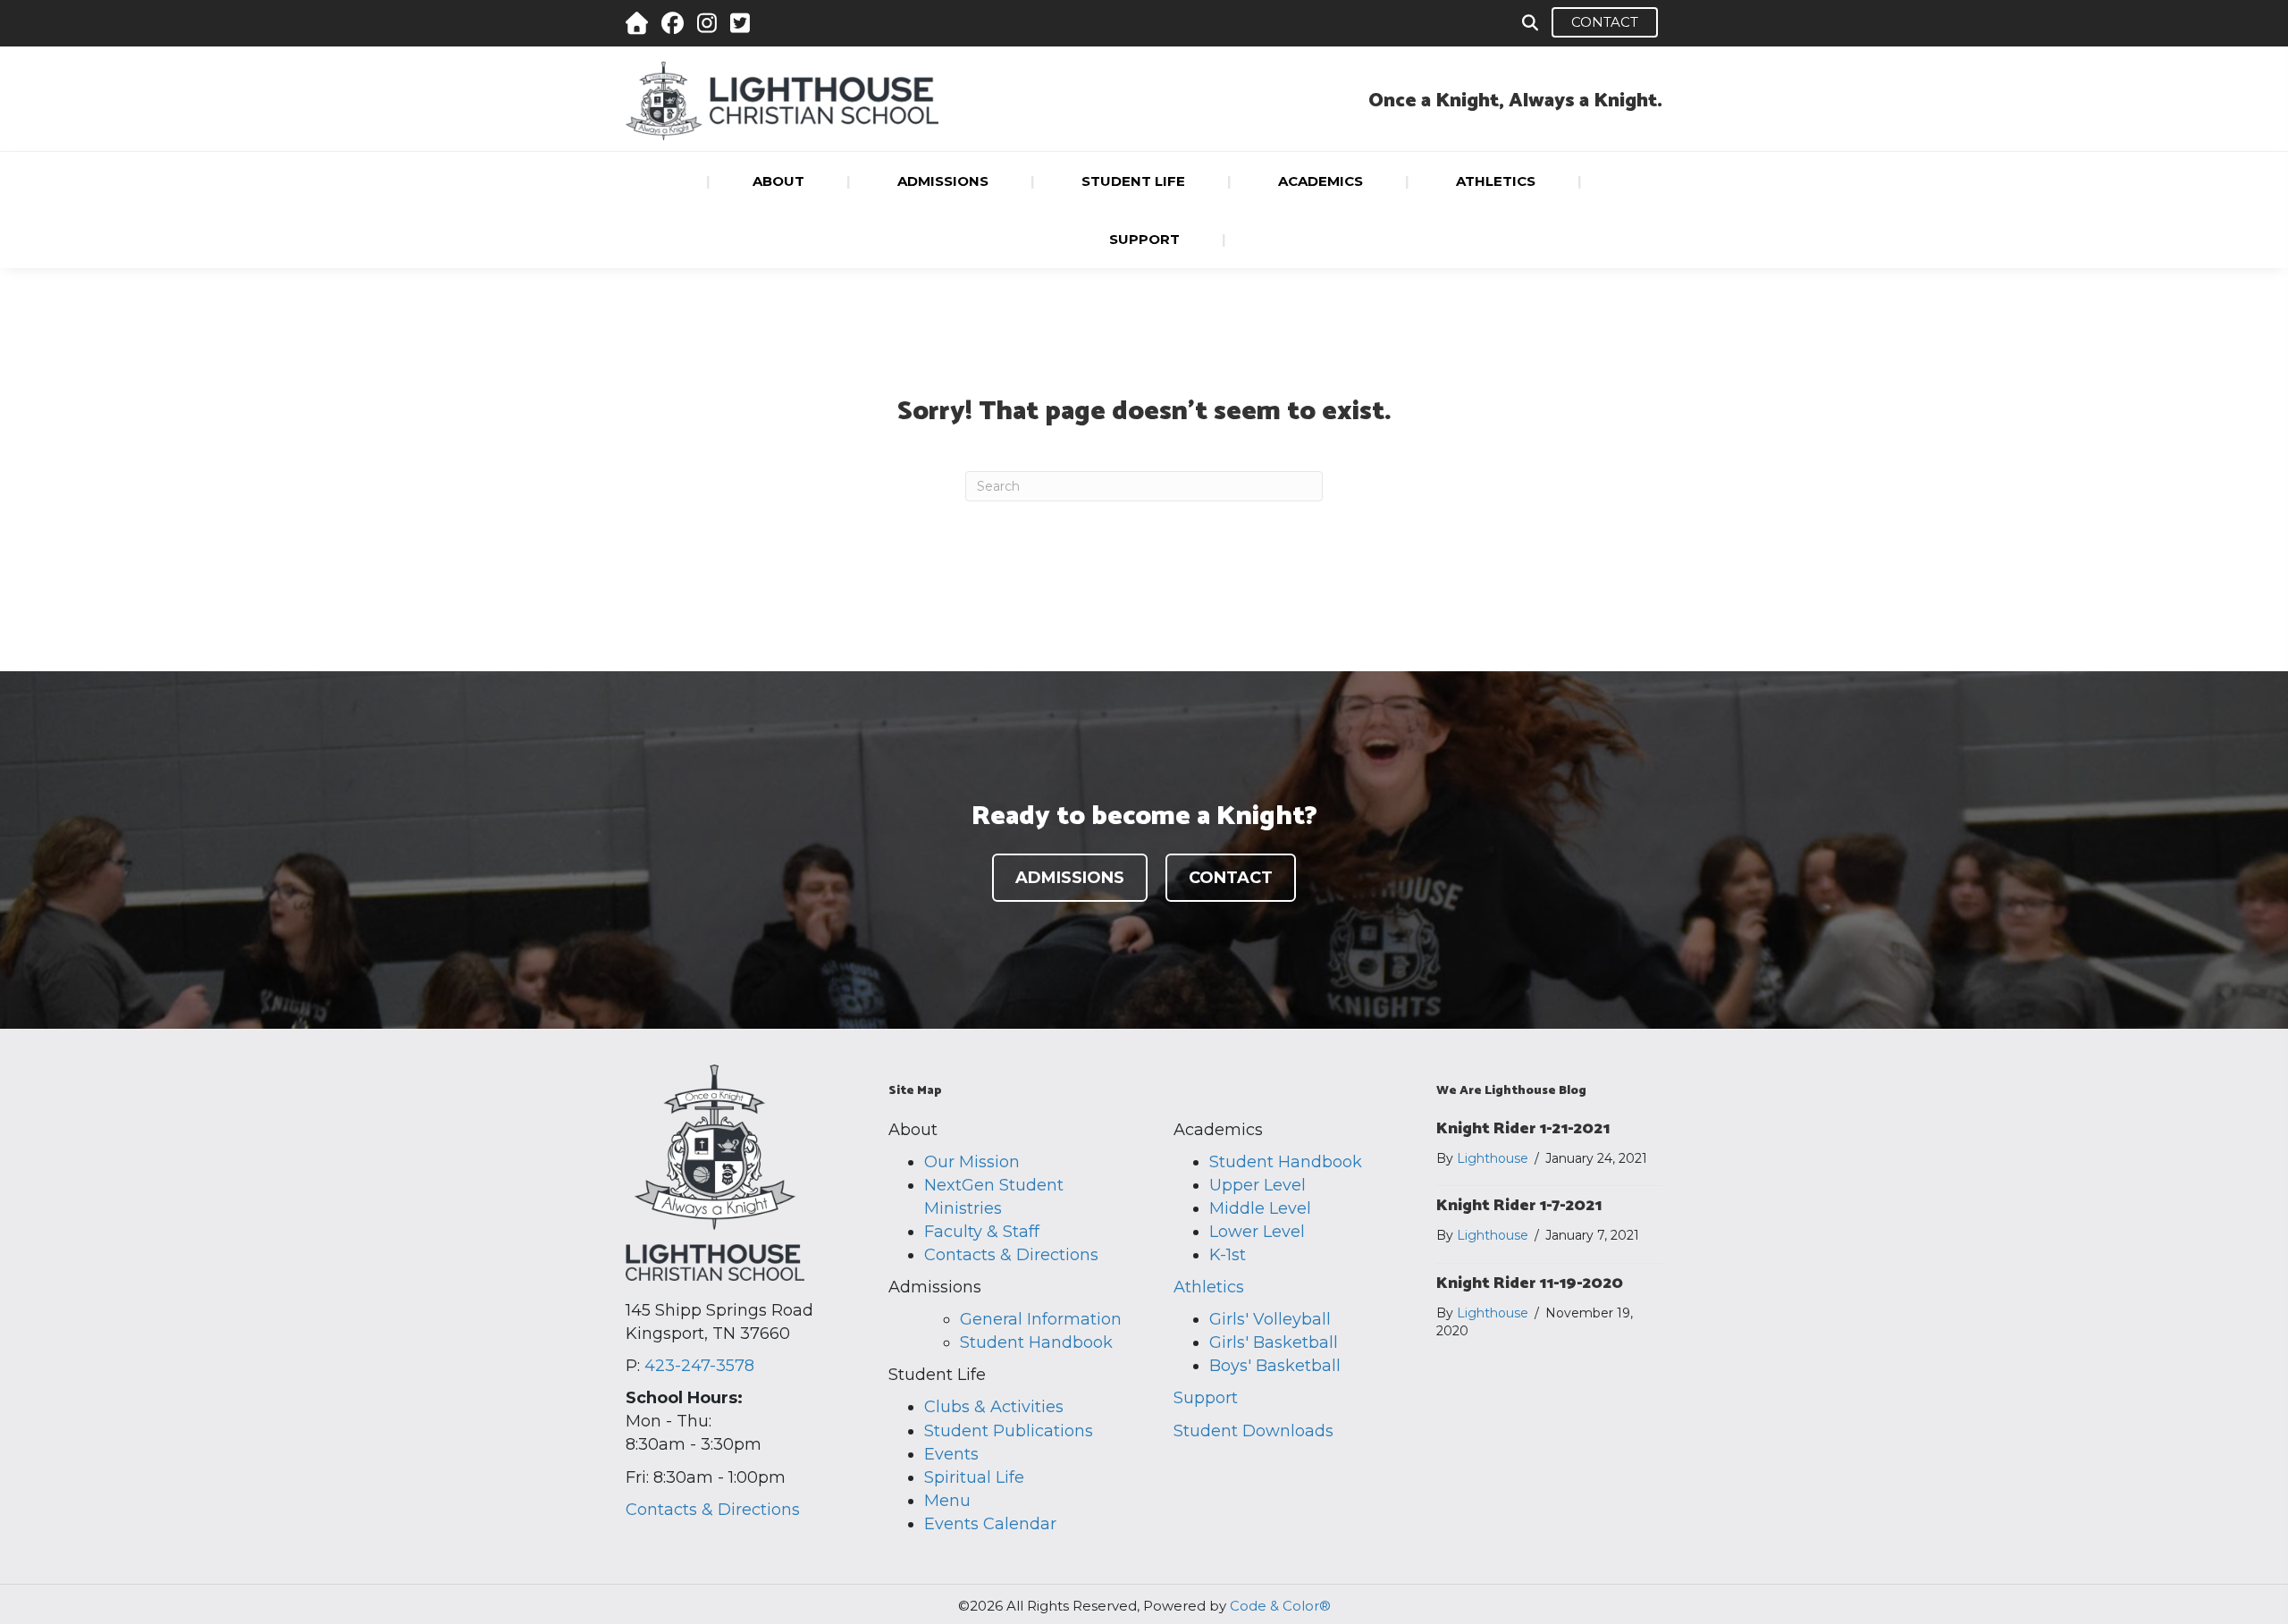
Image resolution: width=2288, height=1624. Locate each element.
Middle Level (1260, 1208)
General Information (1041, 1319)
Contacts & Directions (713, 1510)
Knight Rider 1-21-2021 (1523, 1129)
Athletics (1209, 1287)
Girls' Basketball (1274, 1342)
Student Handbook (1036, 1342)
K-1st (1228, 1255)
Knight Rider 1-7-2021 (1519, 1206)
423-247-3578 (699, 1366)
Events (951, 1454)
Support (1206, 1398)
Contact (1605, 22)
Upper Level (1258, 1185)
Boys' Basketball (1275, 1366)
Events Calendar (990, 1524)
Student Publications (1009, 1431)
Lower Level (1257, 1232)
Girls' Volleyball (1270, 1319)
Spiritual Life (974, 1477)
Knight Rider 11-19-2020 (1530, 1283)
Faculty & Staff (982, 1232)
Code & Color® (1280, 1606)
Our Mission (972, 1162)
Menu (947, 1501)
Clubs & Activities (994, 1407)
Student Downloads (1253, 1431)
